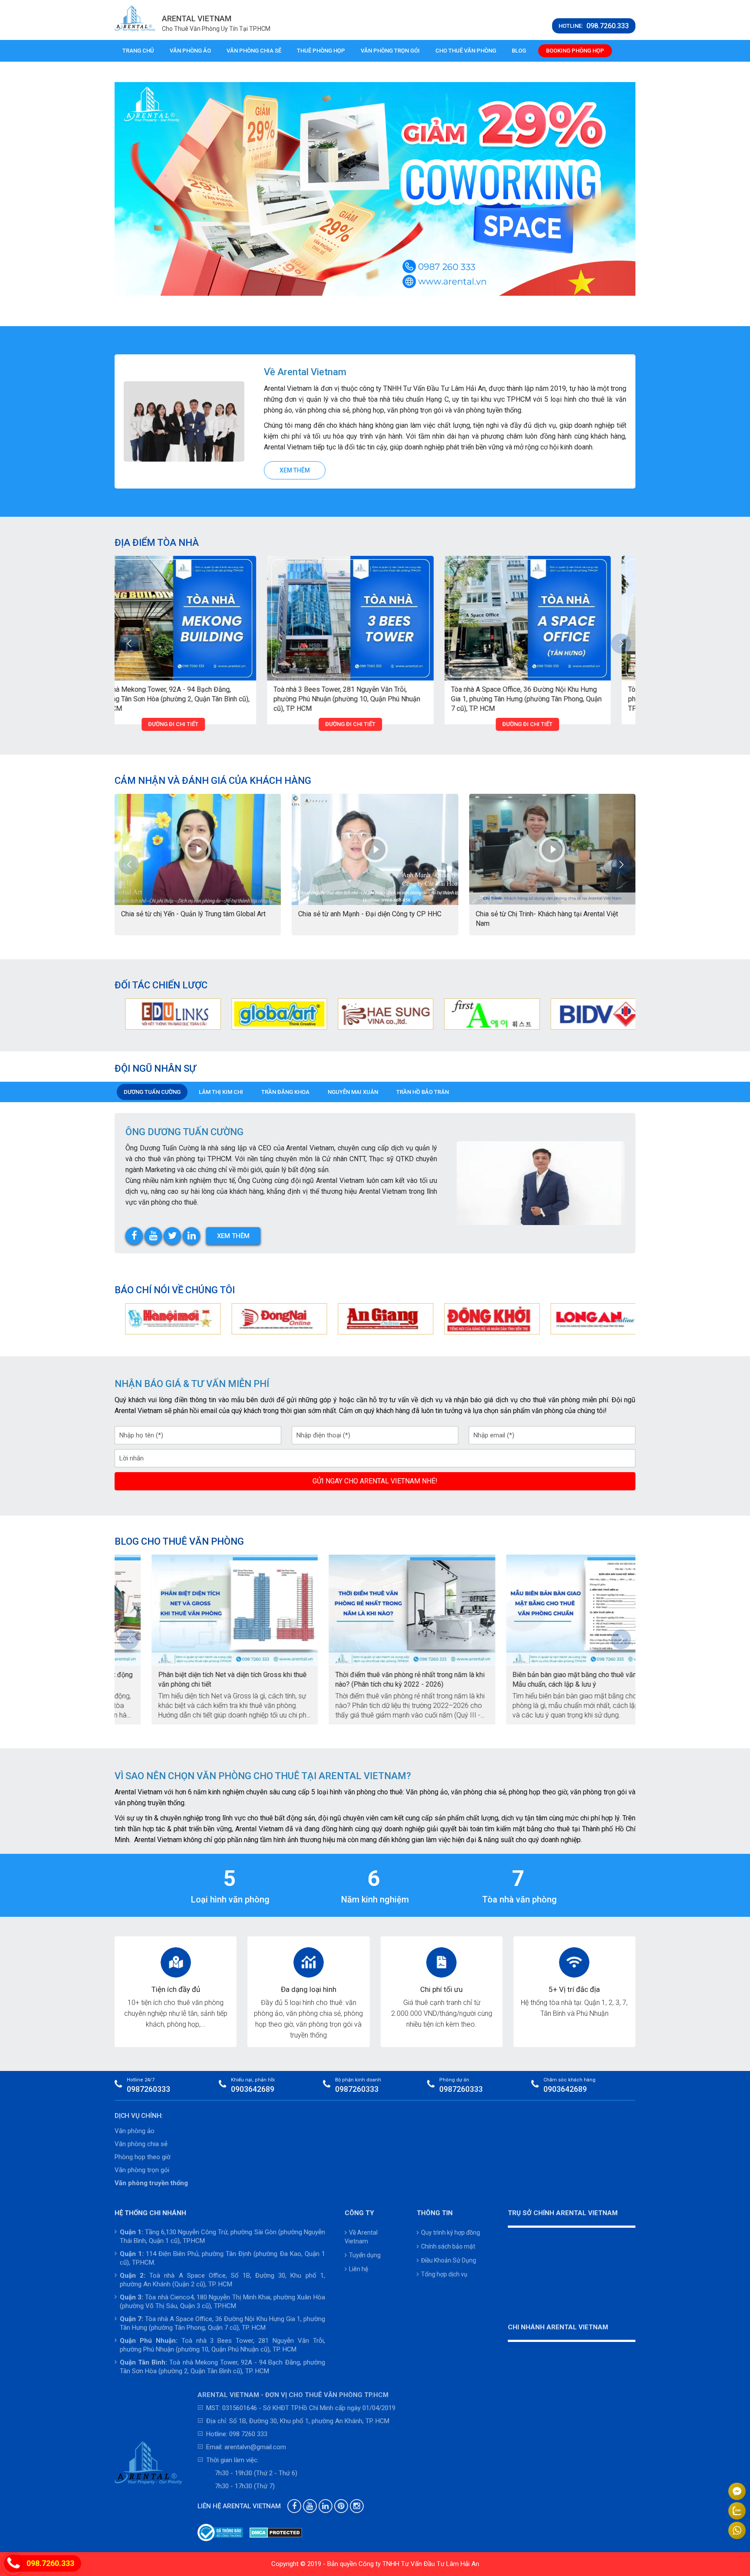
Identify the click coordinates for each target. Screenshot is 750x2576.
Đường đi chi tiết (198, 724)
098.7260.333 (50, 2563)
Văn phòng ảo (190, 51)
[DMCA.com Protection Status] (276, 2533)
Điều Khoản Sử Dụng (449, 2260)
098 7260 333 (248, 2434)
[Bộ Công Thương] (220, 2533)
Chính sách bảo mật (448, 2246)
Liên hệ (359, 2269)
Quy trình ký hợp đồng (451, 2233)
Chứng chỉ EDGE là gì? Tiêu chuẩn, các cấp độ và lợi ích (366, 1679)
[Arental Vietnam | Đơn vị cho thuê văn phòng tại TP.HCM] (135, 18)
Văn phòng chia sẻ (254, 51)
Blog (519, 51)
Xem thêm (295, 470)
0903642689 (253, 2089)
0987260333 (148, 2089)
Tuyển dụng (365, 2255)
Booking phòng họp (575, 51)
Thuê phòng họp (321, 51)
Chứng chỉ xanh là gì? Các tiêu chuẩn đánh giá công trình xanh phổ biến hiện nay (192, 1679)
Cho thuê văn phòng (466, 51)
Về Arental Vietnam (361, 2237)
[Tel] (13, 2564)
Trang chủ (138, 51)
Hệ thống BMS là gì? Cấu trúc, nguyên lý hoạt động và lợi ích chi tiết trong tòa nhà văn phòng (546, 1679)
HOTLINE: (594, 26)
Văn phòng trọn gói (390, 51)
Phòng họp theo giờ (143, 2157)
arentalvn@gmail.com (255, 2447)
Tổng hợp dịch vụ (444, 2274)
